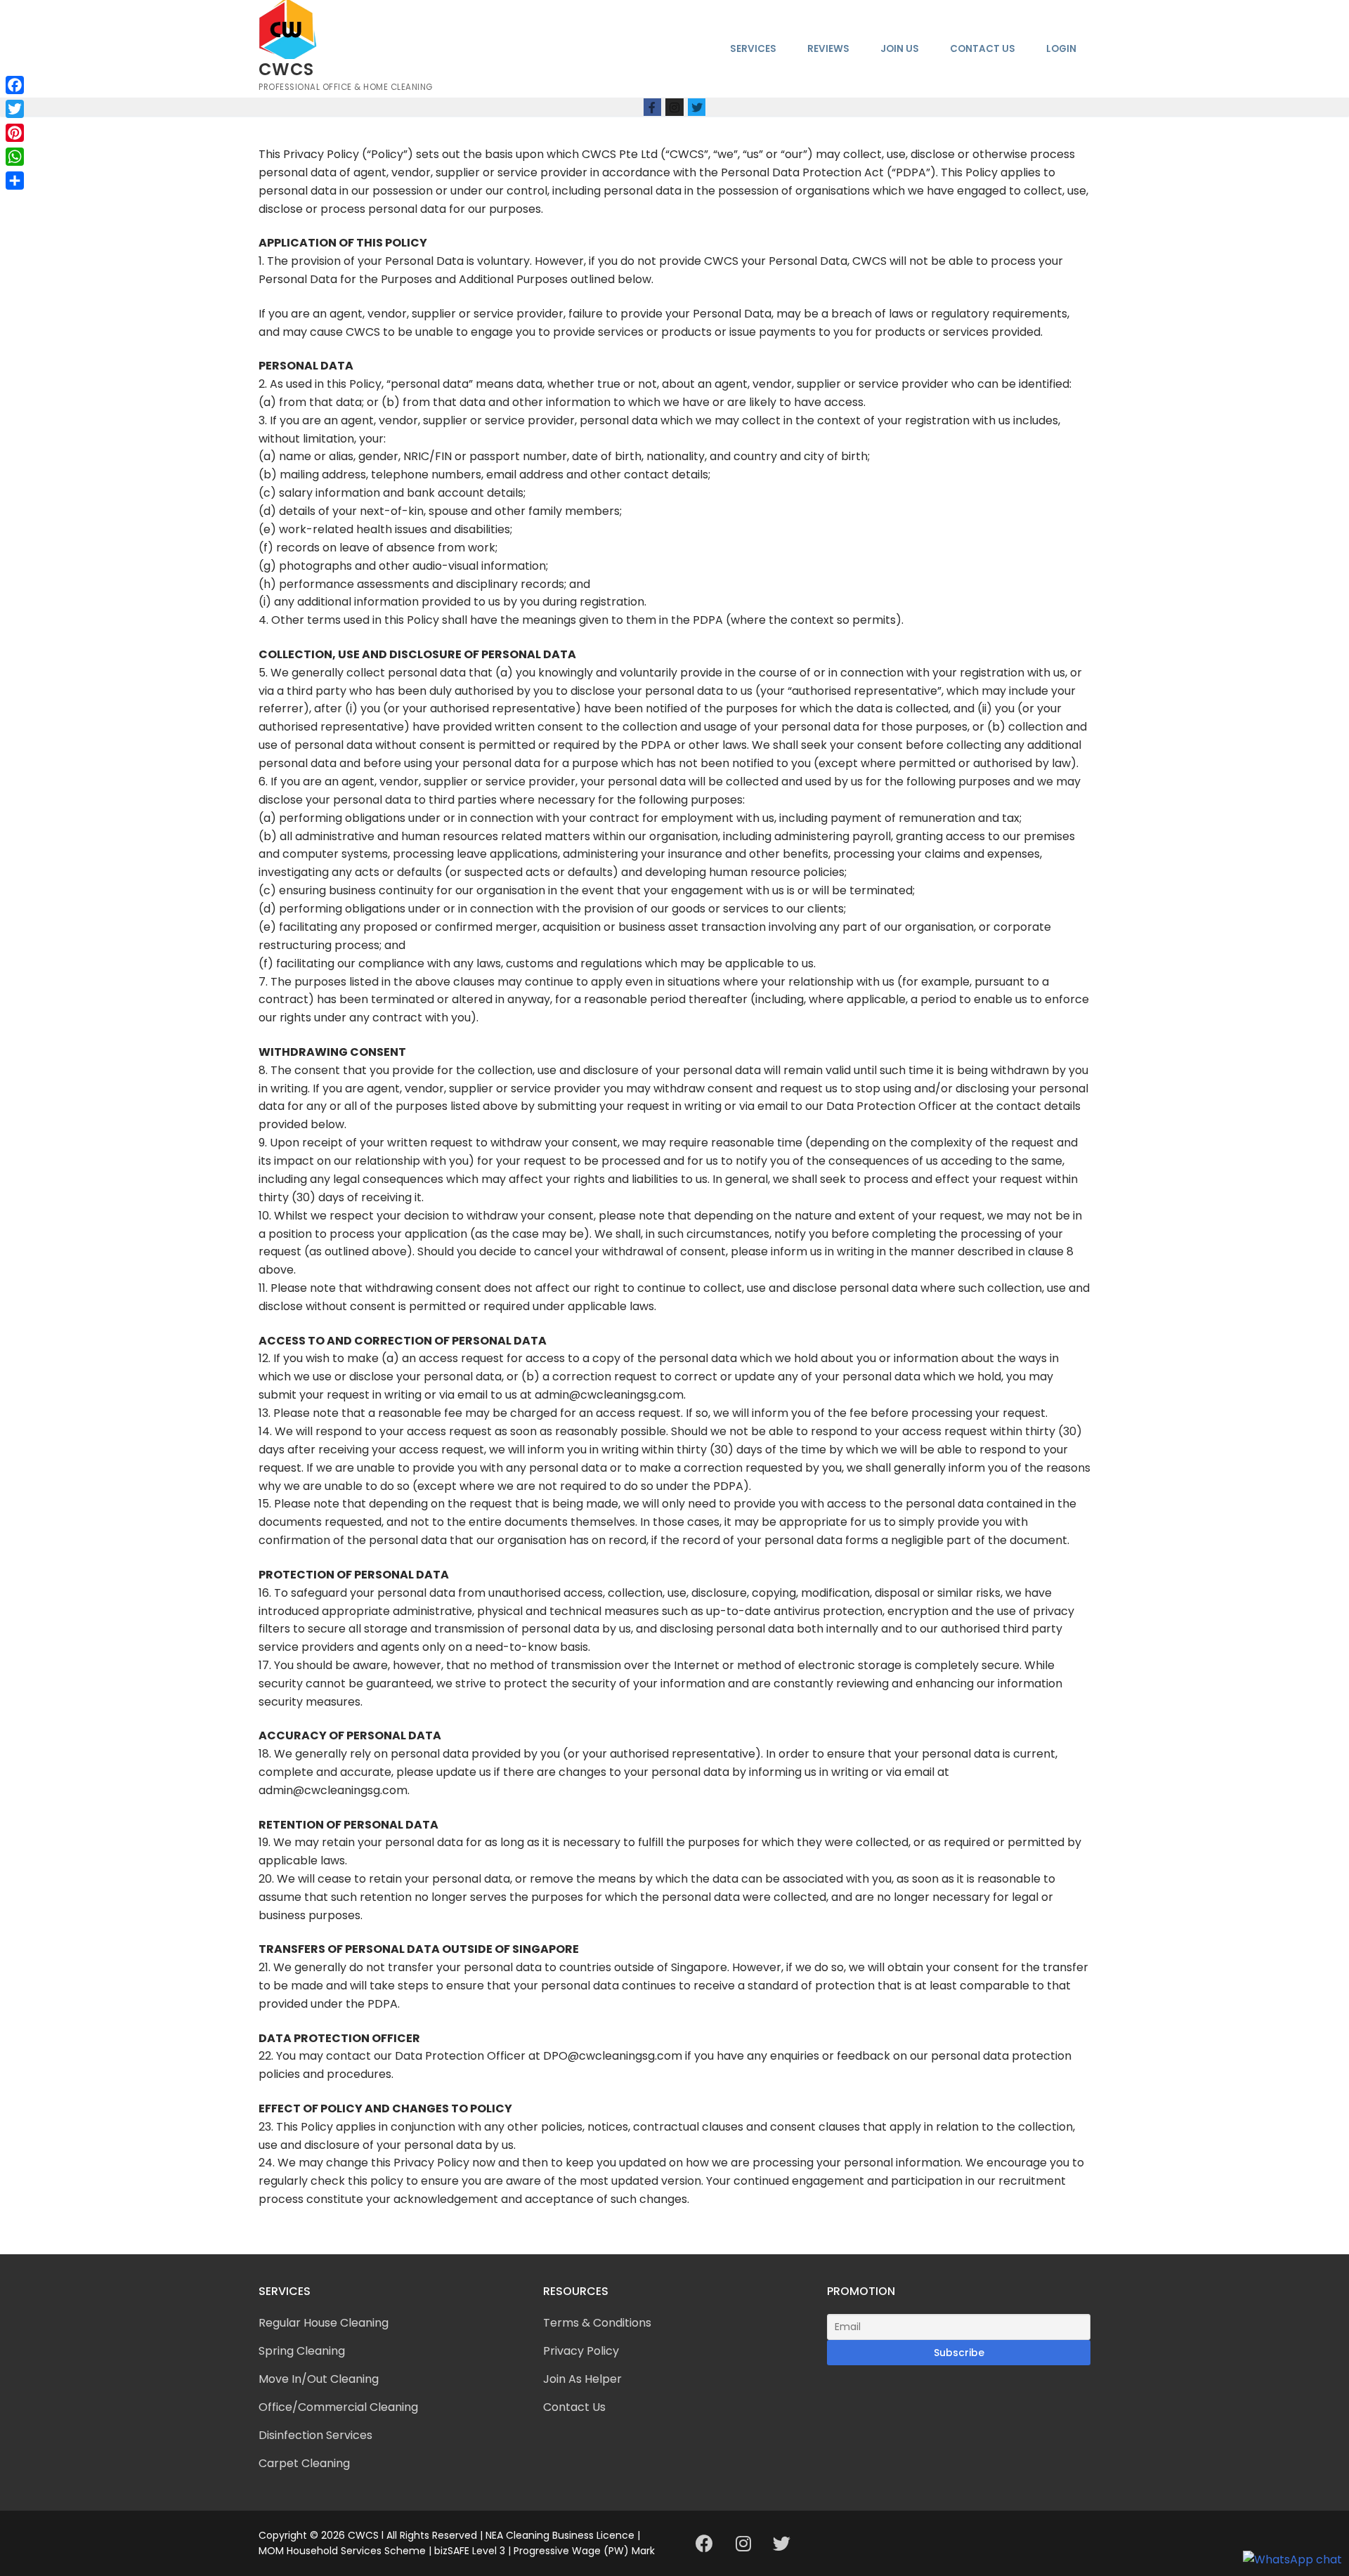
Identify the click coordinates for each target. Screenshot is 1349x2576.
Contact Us (574, 2407)
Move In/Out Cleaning (319, 2379)
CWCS (286, 69)
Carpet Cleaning (304, 2463)
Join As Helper (582, 2379)
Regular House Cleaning (324, 2323)
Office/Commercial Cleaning (338, 2407)
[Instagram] (674, 107)
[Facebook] (653, 107)
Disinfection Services (315, 2435)
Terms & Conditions (597, 2323)
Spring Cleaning (302, 2351)
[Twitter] (697, 107)
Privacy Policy (581, 2351)
